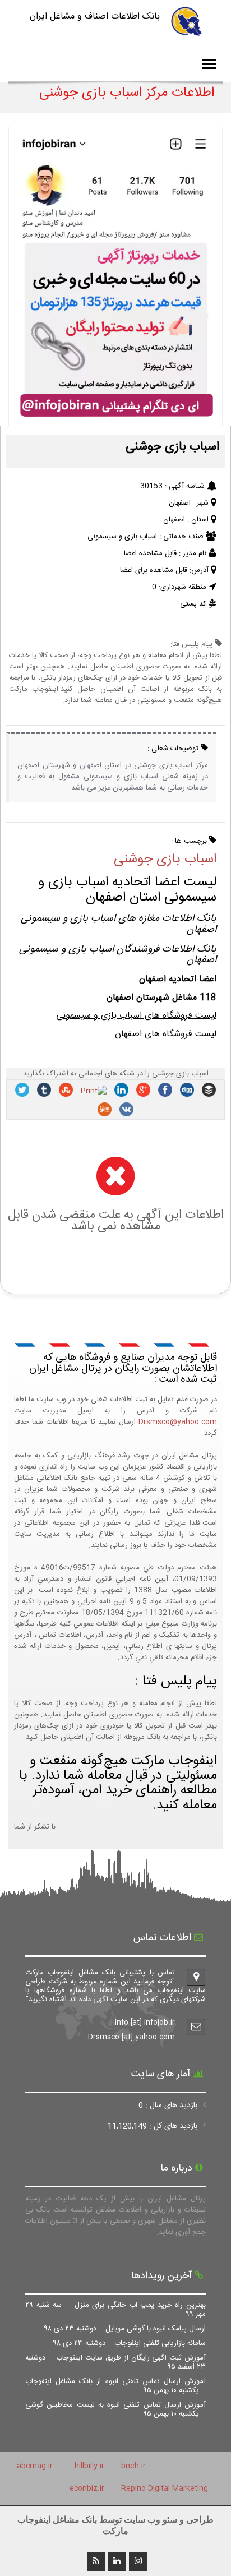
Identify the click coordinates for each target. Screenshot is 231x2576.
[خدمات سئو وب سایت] (115, 421)
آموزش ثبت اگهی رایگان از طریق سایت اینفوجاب (115, 2362)
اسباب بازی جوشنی (165, 860)
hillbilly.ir (89, 2466)
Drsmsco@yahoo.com (178, 1422)
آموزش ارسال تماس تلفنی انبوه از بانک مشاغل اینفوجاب (115, 2386)
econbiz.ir (87, 2489)
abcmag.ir (35, 2466)
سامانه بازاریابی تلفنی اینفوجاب (130, 2343)
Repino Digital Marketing (165, 2489)
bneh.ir (133, 2466)
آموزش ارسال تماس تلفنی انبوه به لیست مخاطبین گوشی (115, 2409)
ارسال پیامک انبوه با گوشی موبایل (125, 2329)
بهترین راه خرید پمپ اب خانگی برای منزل (115, 2310)
